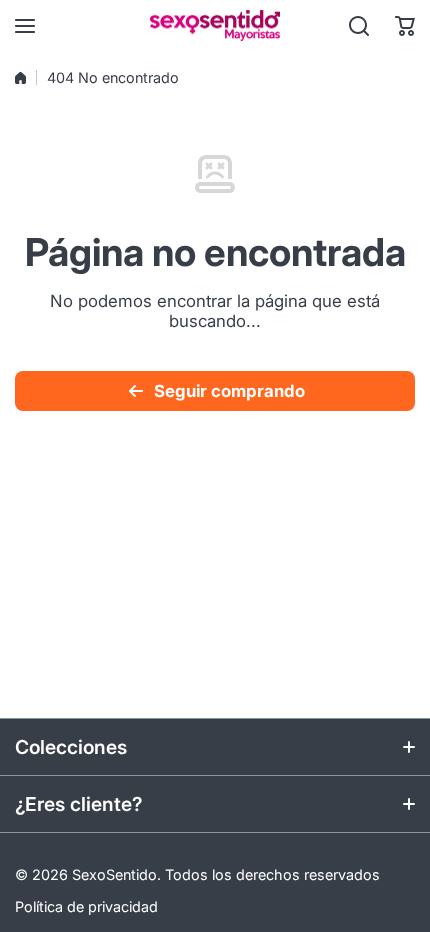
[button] (405, 26)
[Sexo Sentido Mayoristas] (215, 25)
